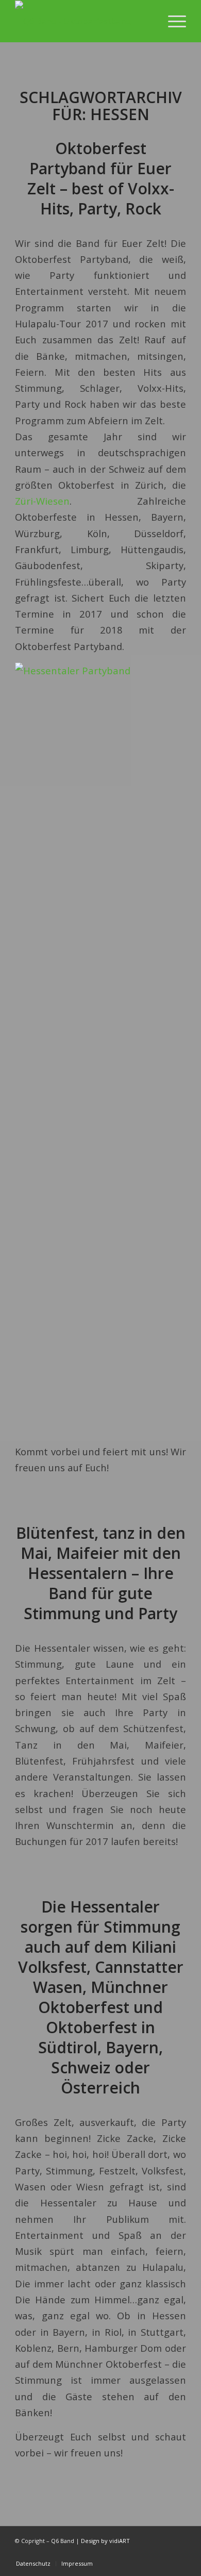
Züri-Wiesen (42, 501)
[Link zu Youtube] (147, 2553)
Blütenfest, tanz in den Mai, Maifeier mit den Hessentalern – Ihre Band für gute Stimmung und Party (101, 1573)
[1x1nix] (83, 21)
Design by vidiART (105, 2541)
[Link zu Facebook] (163, 2553)
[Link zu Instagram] (178, 2553)
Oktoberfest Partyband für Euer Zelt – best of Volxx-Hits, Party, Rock (101, 178)
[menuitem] (172, 21)
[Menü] (172, 21)
